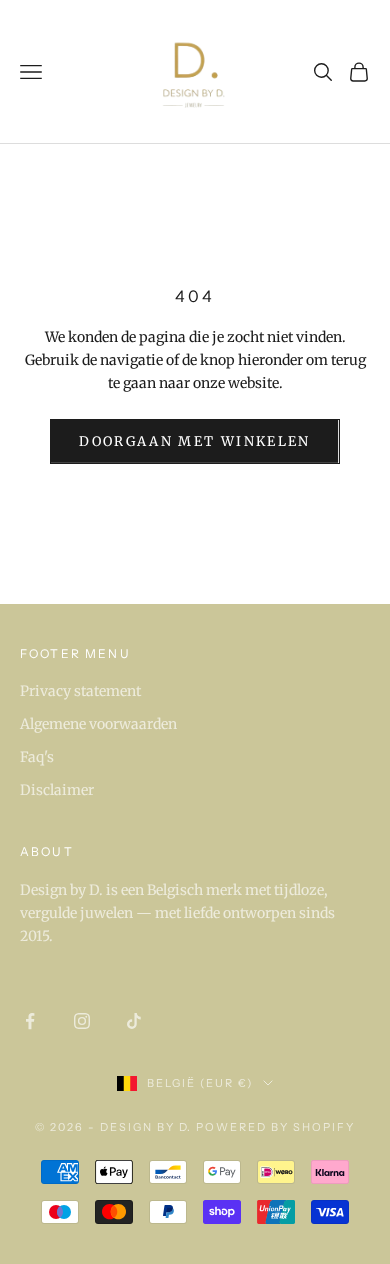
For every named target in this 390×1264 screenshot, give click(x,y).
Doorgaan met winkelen (194, 441)
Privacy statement (80, 691)
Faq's (37, 757)
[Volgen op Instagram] (82, 1021)
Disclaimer (57, 790)
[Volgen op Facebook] (30, 1021)
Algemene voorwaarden (98, 724)
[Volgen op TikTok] (134, 1021)
